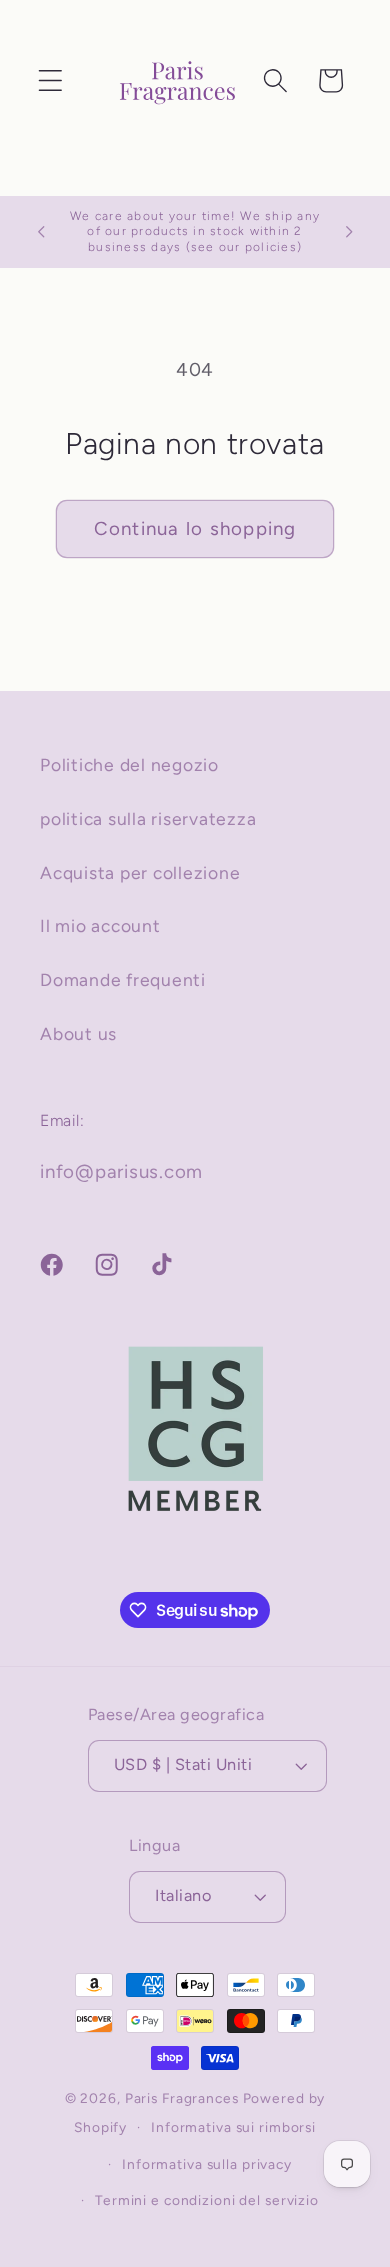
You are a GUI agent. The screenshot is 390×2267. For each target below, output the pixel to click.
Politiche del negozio (129, 764)
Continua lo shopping (195, 528)
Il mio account (100, 925)
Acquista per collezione (140, 872)
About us (78, 1033)
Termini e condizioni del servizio (207, 2200)
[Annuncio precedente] (41, 232)
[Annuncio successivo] (349, 232)
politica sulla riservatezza (148, 818)
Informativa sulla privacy (207, 2164)
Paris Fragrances (182, 2098)
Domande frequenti (123, 979)
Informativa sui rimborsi (233, 2127)
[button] (50, 80)
